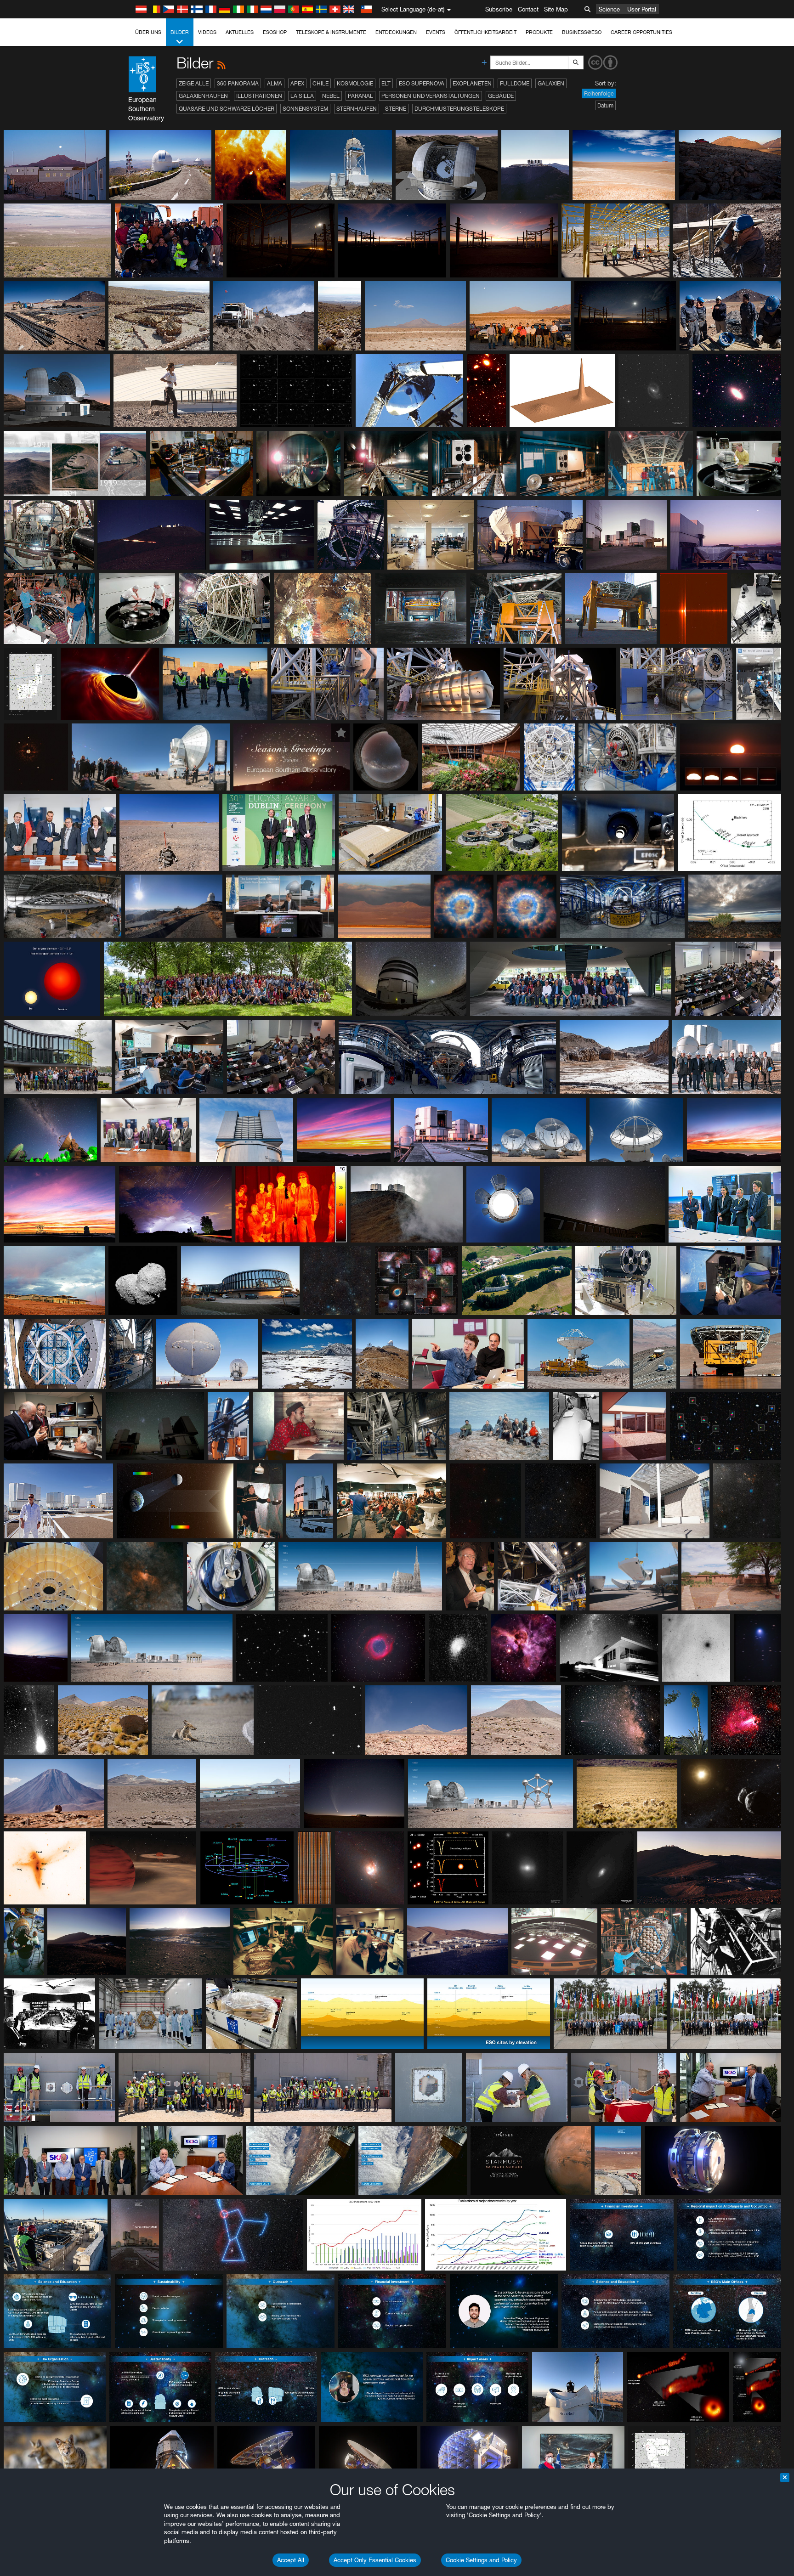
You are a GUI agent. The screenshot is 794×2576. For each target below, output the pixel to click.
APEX (297, 83)
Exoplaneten (472, 83)
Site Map (556, 9)
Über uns (148, 32)
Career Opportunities (641, 32)
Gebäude (501, 96)
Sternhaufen (357, 109)
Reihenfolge (599, 93)
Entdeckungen (396, 32)
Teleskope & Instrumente (331, 32)
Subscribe (499, 9)
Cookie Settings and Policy (481, 2560)
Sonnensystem (305, 109)
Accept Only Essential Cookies (375, 2560)
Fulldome (515, 83)
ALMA (275, 83)
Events (436, 32)
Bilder (180, 32)
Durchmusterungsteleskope (459, 109)
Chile (320, 83)
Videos (207, 32)
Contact (528, 9)
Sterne (396, 109)
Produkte (539, 32)
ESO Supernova (422, 83)
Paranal (360, 96)
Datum (605, 105)
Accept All (291, 2560)
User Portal (642, 9)
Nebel (331, 96)
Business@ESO (582, 32)
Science (609, 9)
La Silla (302, 96)
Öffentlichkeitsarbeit (485, 32)
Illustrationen (259, 96)
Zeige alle (194, 83)
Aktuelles (240, 32)
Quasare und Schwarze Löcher (227, 109)
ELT (386, 83)
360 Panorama (238, 83)
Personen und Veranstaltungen (431, 96)
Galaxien (551, 83)
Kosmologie (355, 83)
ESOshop (275, 32)
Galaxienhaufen (203, 96)
